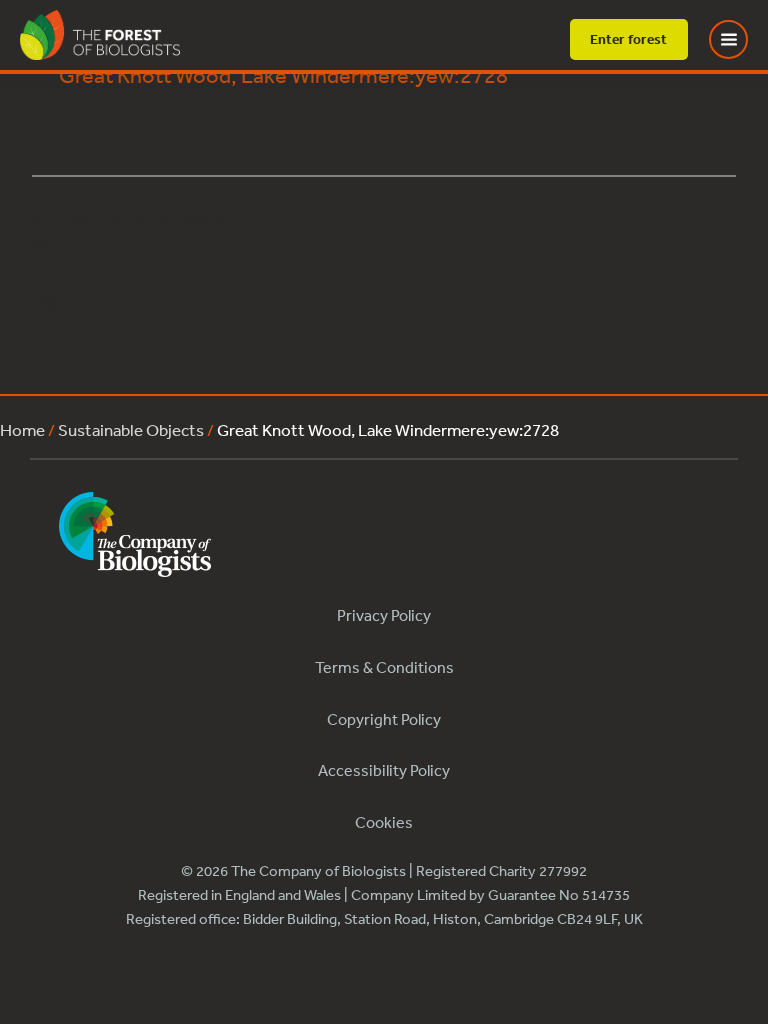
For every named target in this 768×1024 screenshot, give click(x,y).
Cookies (384, 822)
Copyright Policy (384, 719)
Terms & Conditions (384, 667)
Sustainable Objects (131, 429)
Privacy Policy (384, 615)
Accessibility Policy (384, 770)
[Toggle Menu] (741, 39)
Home (22, 429)
